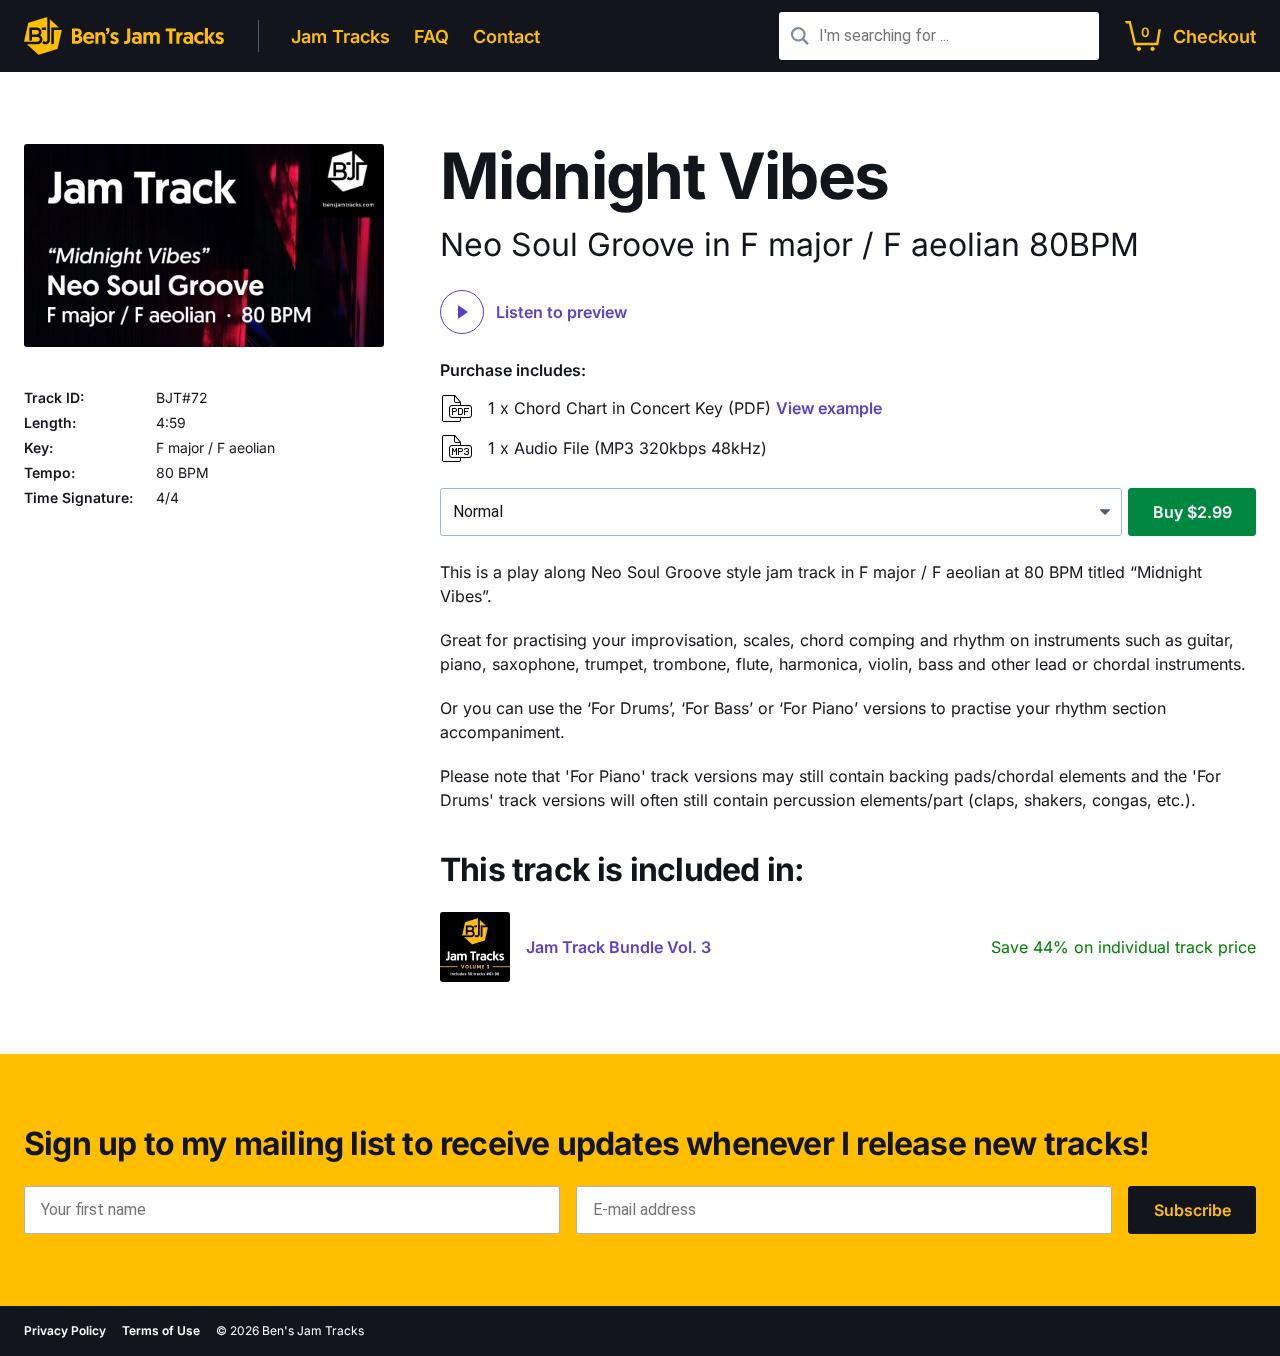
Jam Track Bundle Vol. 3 (618, 947)
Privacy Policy (65, 1330)
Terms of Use (161, 1330)
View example (829, 408)
